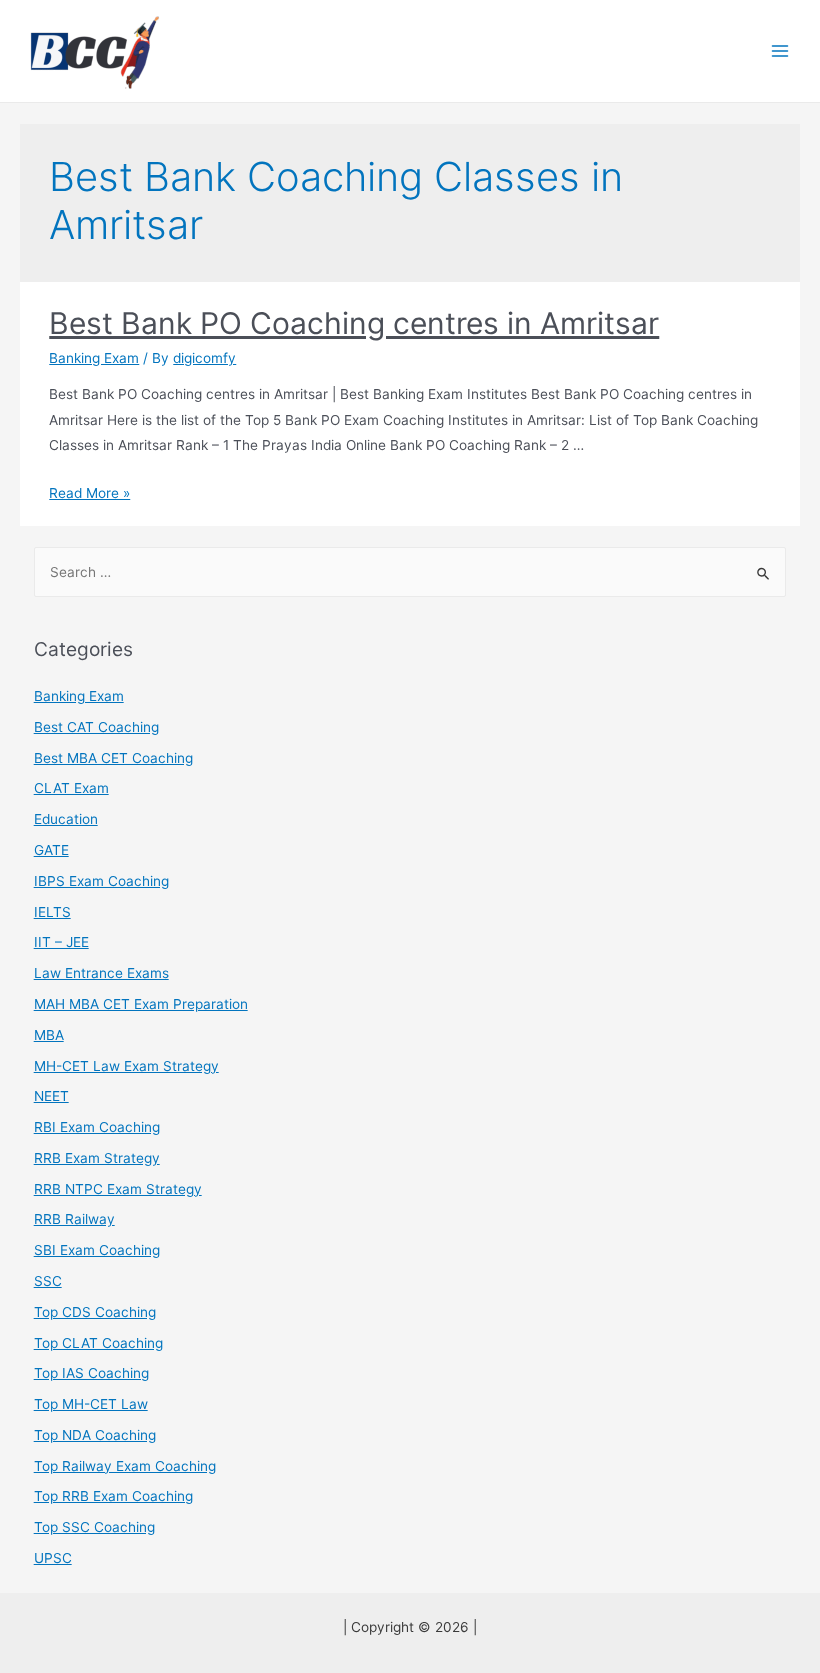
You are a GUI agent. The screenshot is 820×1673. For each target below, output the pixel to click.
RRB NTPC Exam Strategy (118, 1189)
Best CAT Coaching (96, 727)
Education (66, 819)
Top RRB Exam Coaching (113, 1496)
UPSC (53, 1558)
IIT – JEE (61, 942)
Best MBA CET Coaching (113, 758)
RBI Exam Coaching (97, 1127)
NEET (51, 1096)
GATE (51, 850)
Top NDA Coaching (95, 1435)
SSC (48, 1281)
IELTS (52, 912)
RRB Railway (74, 1219)
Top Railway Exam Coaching (125, 1466)
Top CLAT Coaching (98, 1343)
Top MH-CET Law (91, 1404)
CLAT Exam (71, 788)
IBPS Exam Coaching (101, 881)
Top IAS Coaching (91, 1373)
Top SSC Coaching (94, 1527)
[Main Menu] (780, 51)
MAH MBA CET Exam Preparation (141, 1004)
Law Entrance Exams (101, 973)
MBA (49, 1035)
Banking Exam (94, 358)
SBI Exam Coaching (97, 1250)
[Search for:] (410, 572)
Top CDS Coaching (95, 1312)
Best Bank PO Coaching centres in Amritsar (354, 323)
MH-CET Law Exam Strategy (126, 1066)
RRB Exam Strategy (97, 1158)
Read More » (89, 493)
